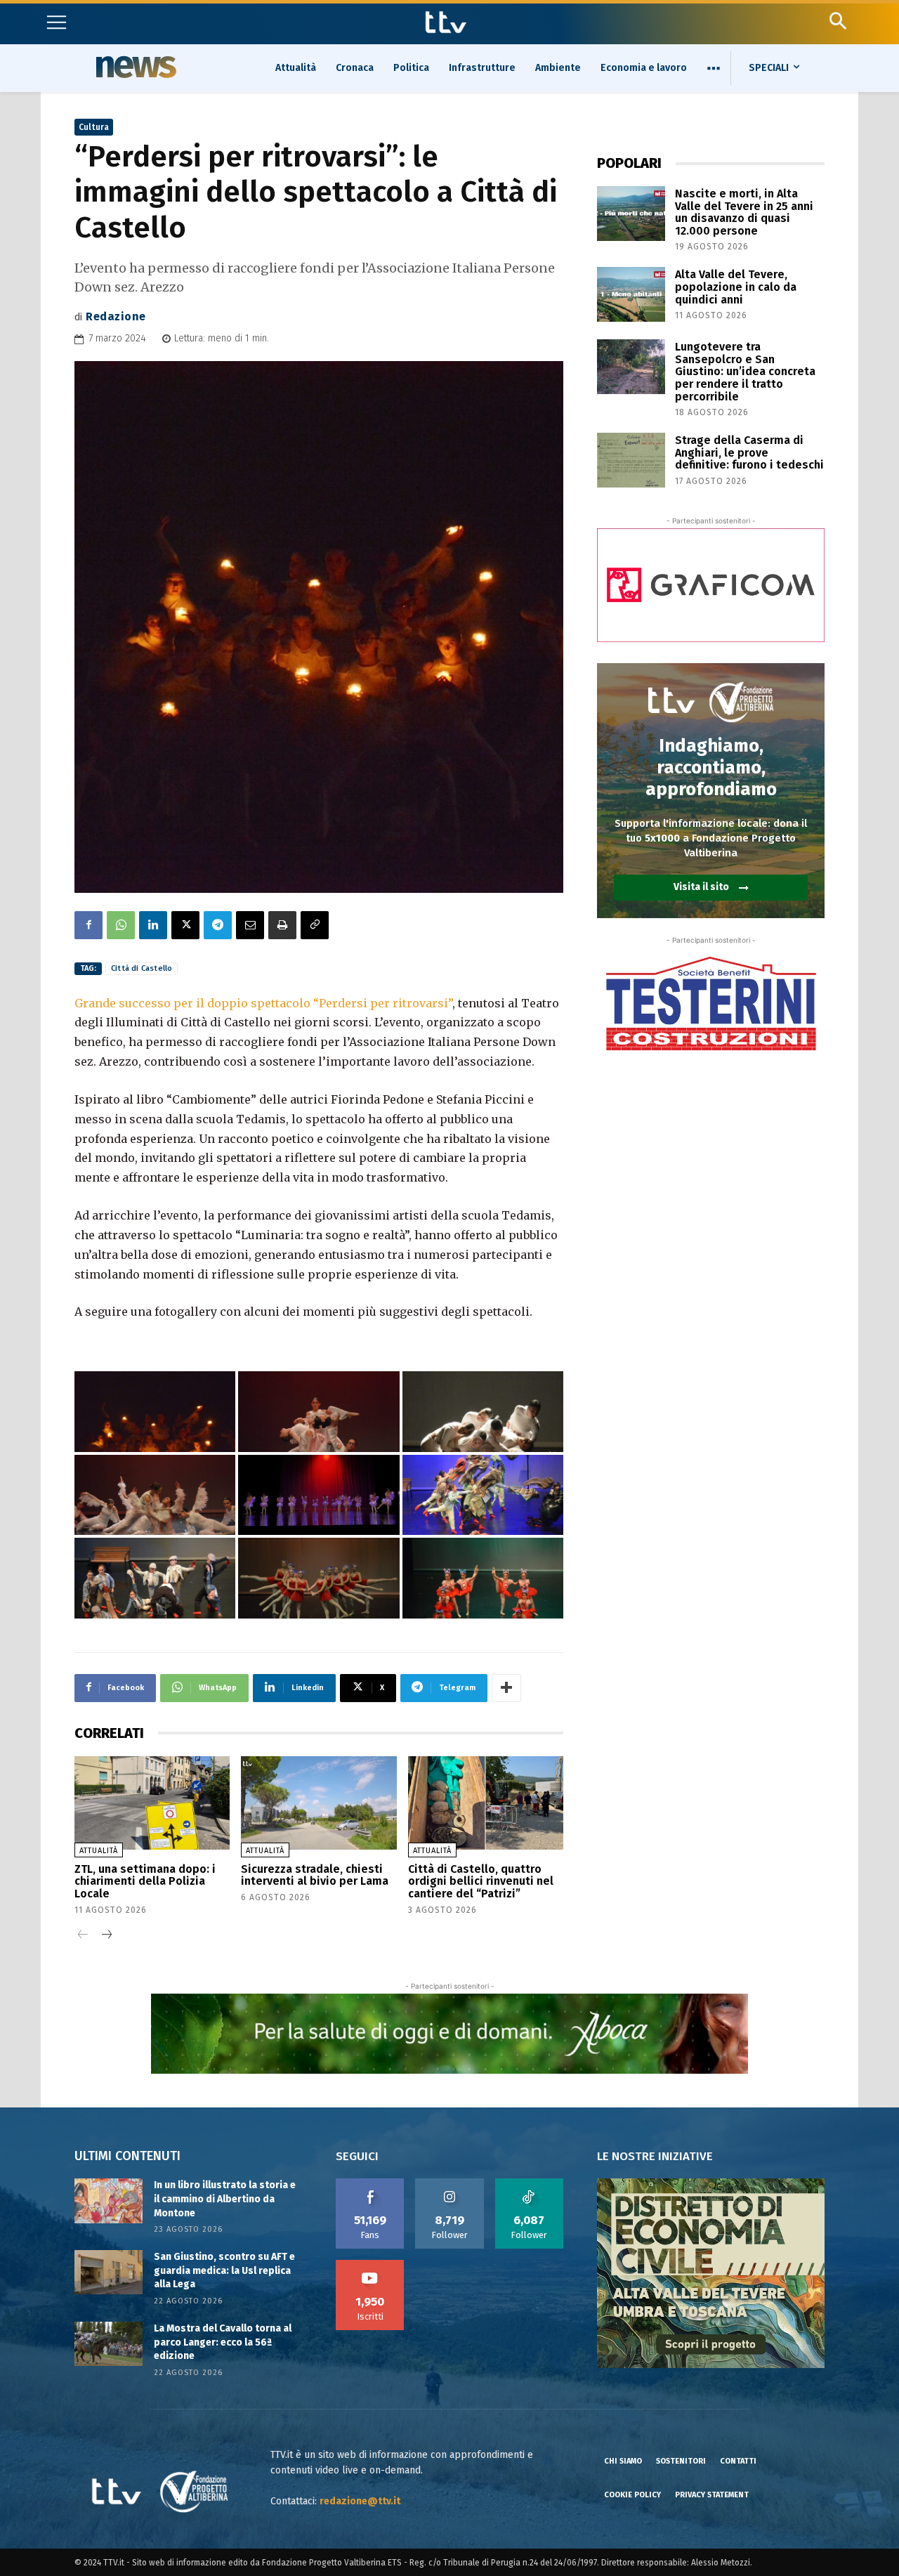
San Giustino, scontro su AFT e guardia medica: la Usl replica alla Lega (224, 2270)
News (134, 67)
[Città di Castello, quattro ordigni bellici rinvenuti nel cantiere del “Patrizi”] (486, 1803)
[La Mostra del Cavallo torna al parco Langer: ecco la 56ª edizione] (109, 2344)
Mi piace (370, 2183)
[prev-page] (83, 1936)
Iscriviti (370, 2265)
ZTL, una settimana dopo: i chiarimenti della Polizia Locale (145, 1881)
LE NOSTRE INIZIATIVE (655, 2156)
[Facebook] (88, 925)
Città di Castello (142, 968)
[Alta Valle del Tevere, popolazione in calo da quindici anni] (631, 294)
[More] (506, 1688)
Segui (450, 2183)
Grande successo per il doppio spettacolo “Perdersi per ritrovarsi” (263, 1003)
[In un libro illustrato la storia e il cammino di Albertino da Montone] (109, 2201)
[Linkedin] (153, 925)
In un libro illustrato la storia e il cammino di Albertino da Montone (225, 2199)
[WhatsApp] (121, 925)
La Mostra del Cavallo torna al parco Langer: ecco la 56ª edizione (223, 2342)
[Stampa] (282, 925)
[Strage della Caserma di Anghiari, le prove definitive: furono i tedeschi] (631, 460)
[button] (838, 21)
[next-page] (106, 1936)
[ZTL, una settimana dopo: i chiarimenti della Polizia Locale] (152, 1803)
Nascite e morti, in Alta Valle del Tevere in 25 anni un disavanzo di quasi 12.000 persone (744, 212)
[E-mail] (250, 925)
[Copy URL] (315, 925)
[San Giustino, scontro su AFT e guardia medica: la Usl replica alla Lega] (109, 2272)
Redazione (116, 316)
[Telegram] (218, 925)
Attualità (99, 1851)
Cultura (94, 127)
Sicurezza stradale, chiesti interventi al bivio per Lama (315, 1875)
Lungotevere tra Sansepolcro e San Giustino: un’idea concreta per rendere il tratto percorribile (745, 371)
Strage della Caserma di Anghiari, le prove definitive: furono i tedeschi (749, 452)
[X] (185, 925)
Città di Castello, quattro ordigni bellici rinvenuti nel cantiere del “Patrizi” (481, 1881)
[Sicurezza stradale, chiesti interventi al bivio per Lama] (319, 1803)
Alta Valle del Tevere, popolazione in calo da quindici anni (736, 287)
